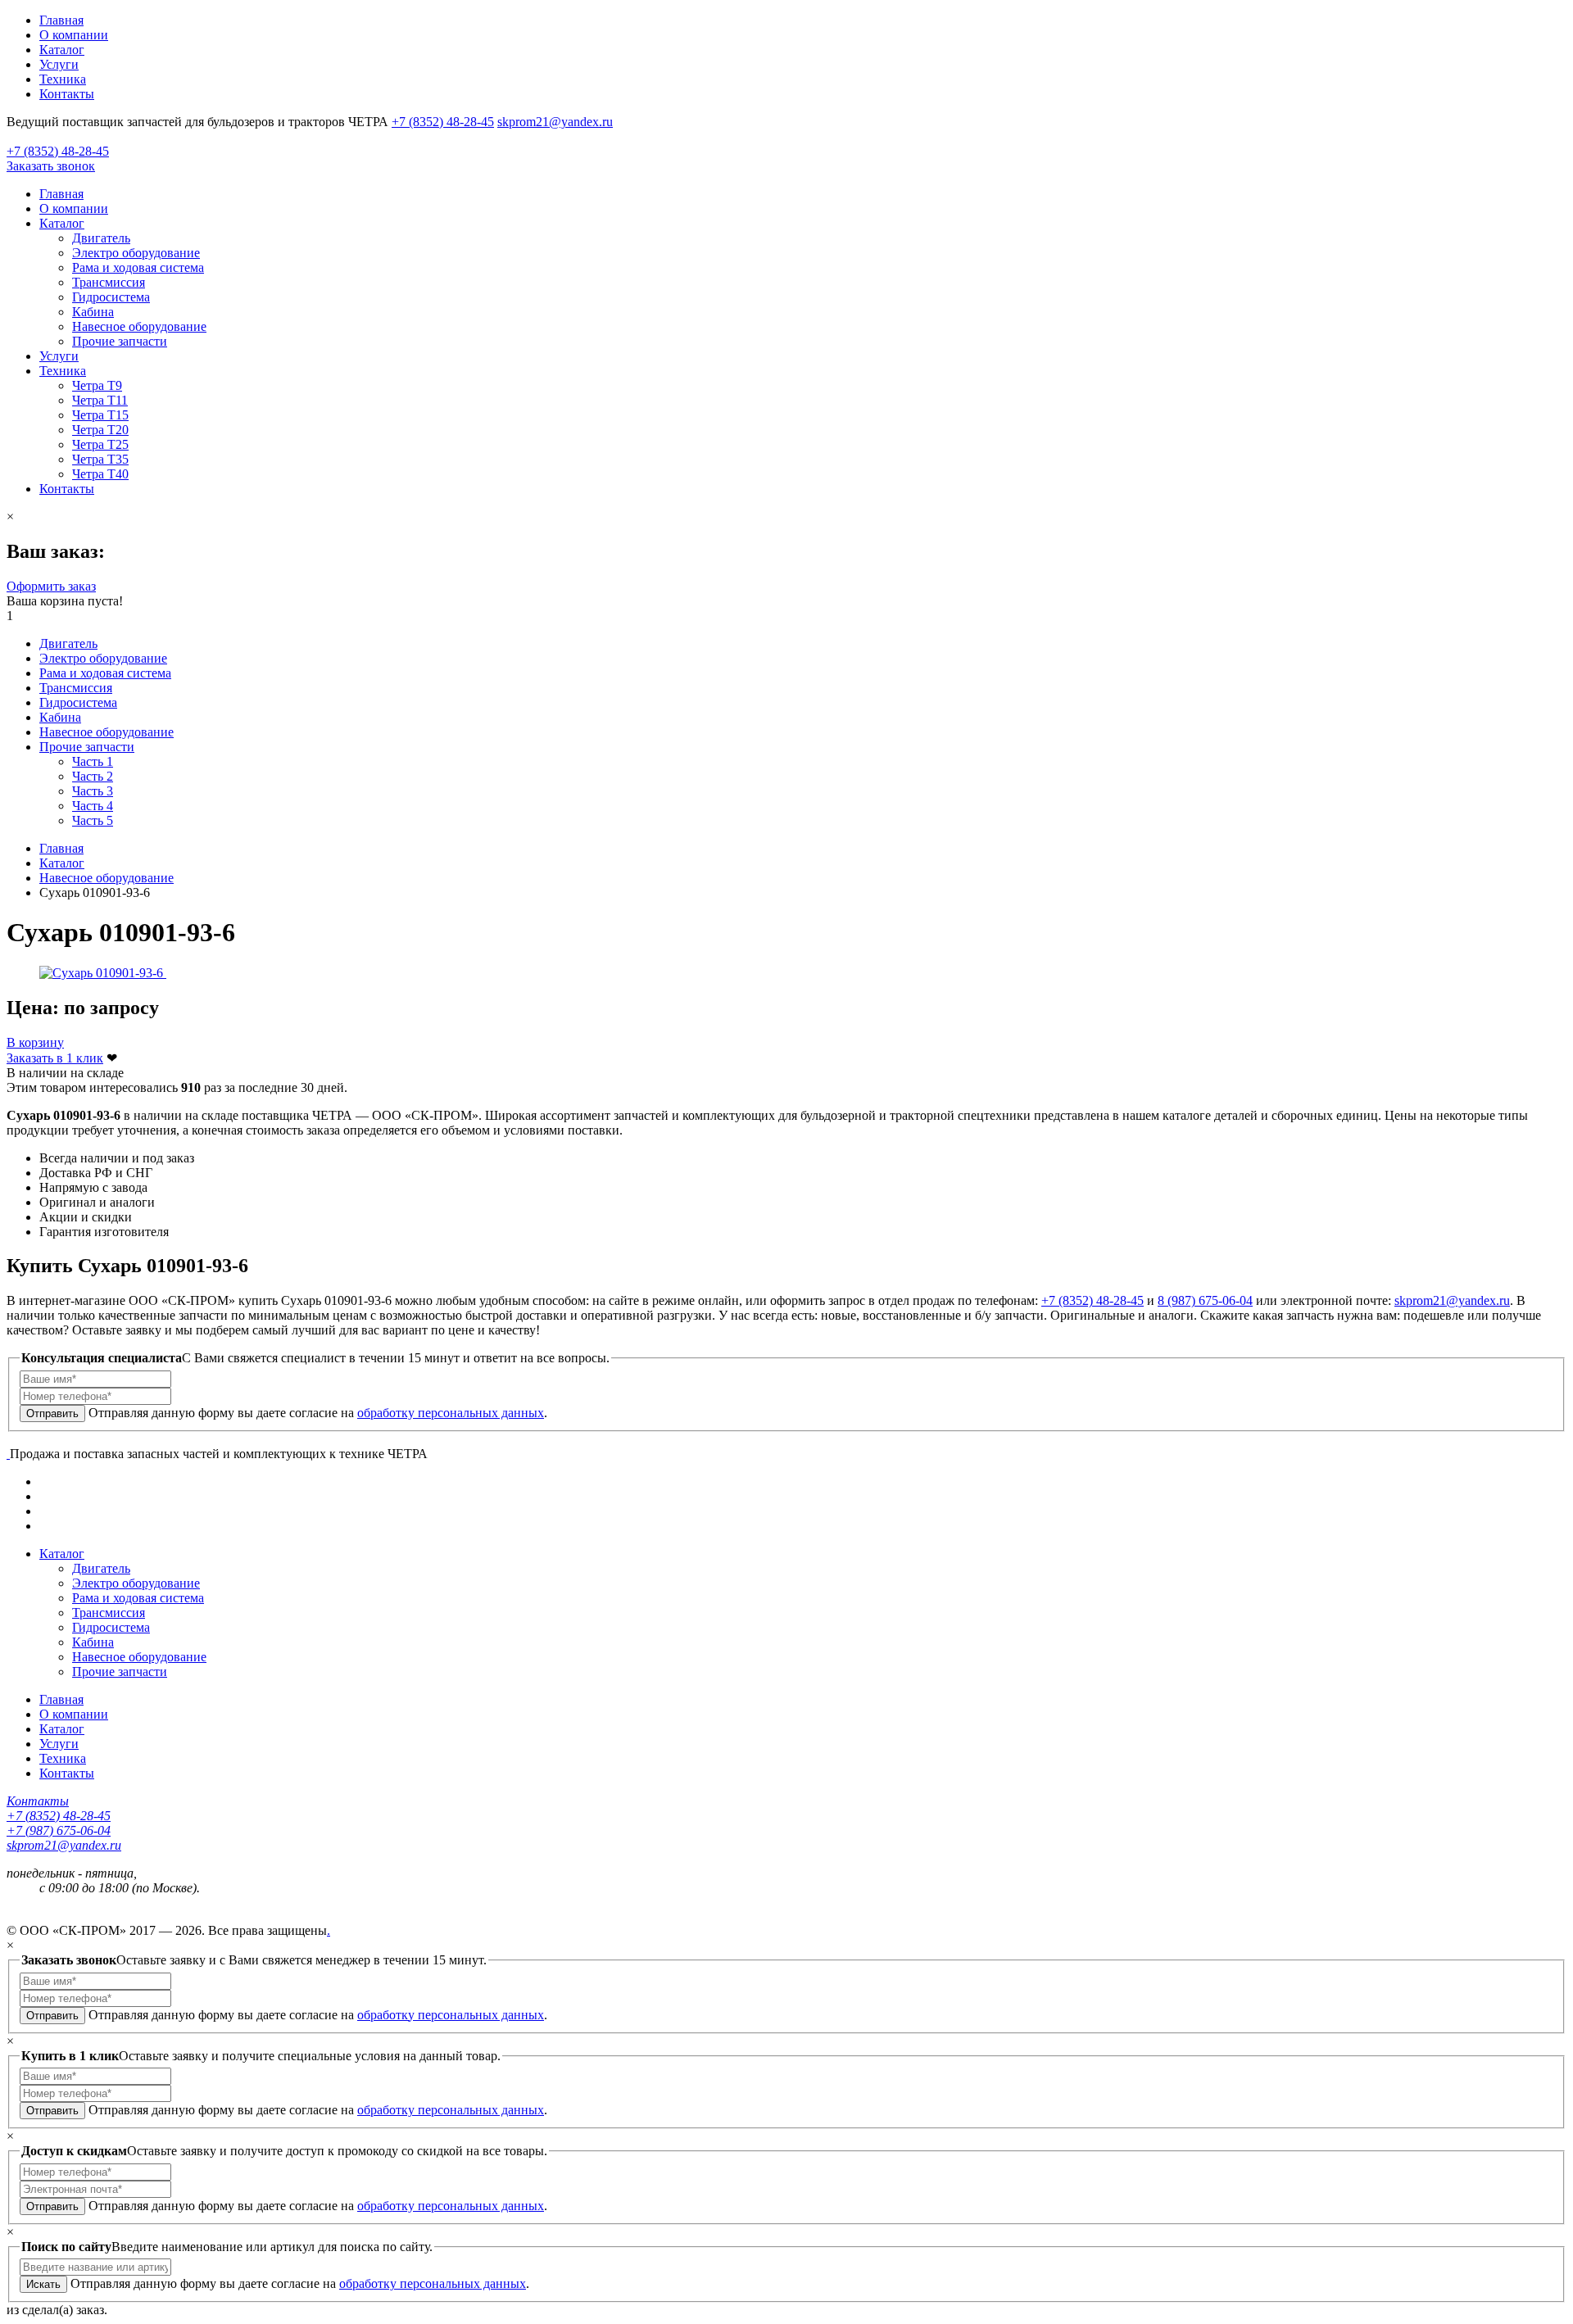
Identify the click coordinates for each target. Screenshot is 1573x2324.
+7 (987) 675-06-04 (59, 1830)
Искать (43, 2284)
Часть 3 (93, 791)
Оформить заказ (51, 586)
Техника (63, 79)
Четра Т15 (100, 415)
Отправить (52, 1413)
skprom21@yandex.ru (555, 122)
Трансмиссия (109, 282)
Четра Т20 (100, 430)
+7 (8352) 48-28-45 (443, 122)
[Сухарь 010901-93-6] (103, 973)
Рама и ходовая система (138, 267)
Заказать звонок (51, 166)
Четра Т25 (100, 444)
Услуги (59, 64)
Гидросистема (111, 297)
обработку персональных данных (451, 1413)
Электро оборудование (136, 253)
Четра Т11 (100, 400)
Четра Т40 (100, 474)
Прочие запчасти (120, 341)
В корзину (35, 1042)
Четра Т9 (97, 385)
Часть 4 (93, 806)
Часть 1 (93, 761)
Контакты (67, 94)
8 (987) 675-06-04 (1205, 1300)
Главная (61, 20)
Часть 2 (93, 776)
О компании (74, 35)
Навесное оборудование (139, 326)
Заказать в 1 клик (55, 1058)
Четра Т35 (100, 459)
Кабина (93, 312)
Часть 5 (93, 820)
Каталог (62, 50)
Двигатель (101, 238)
